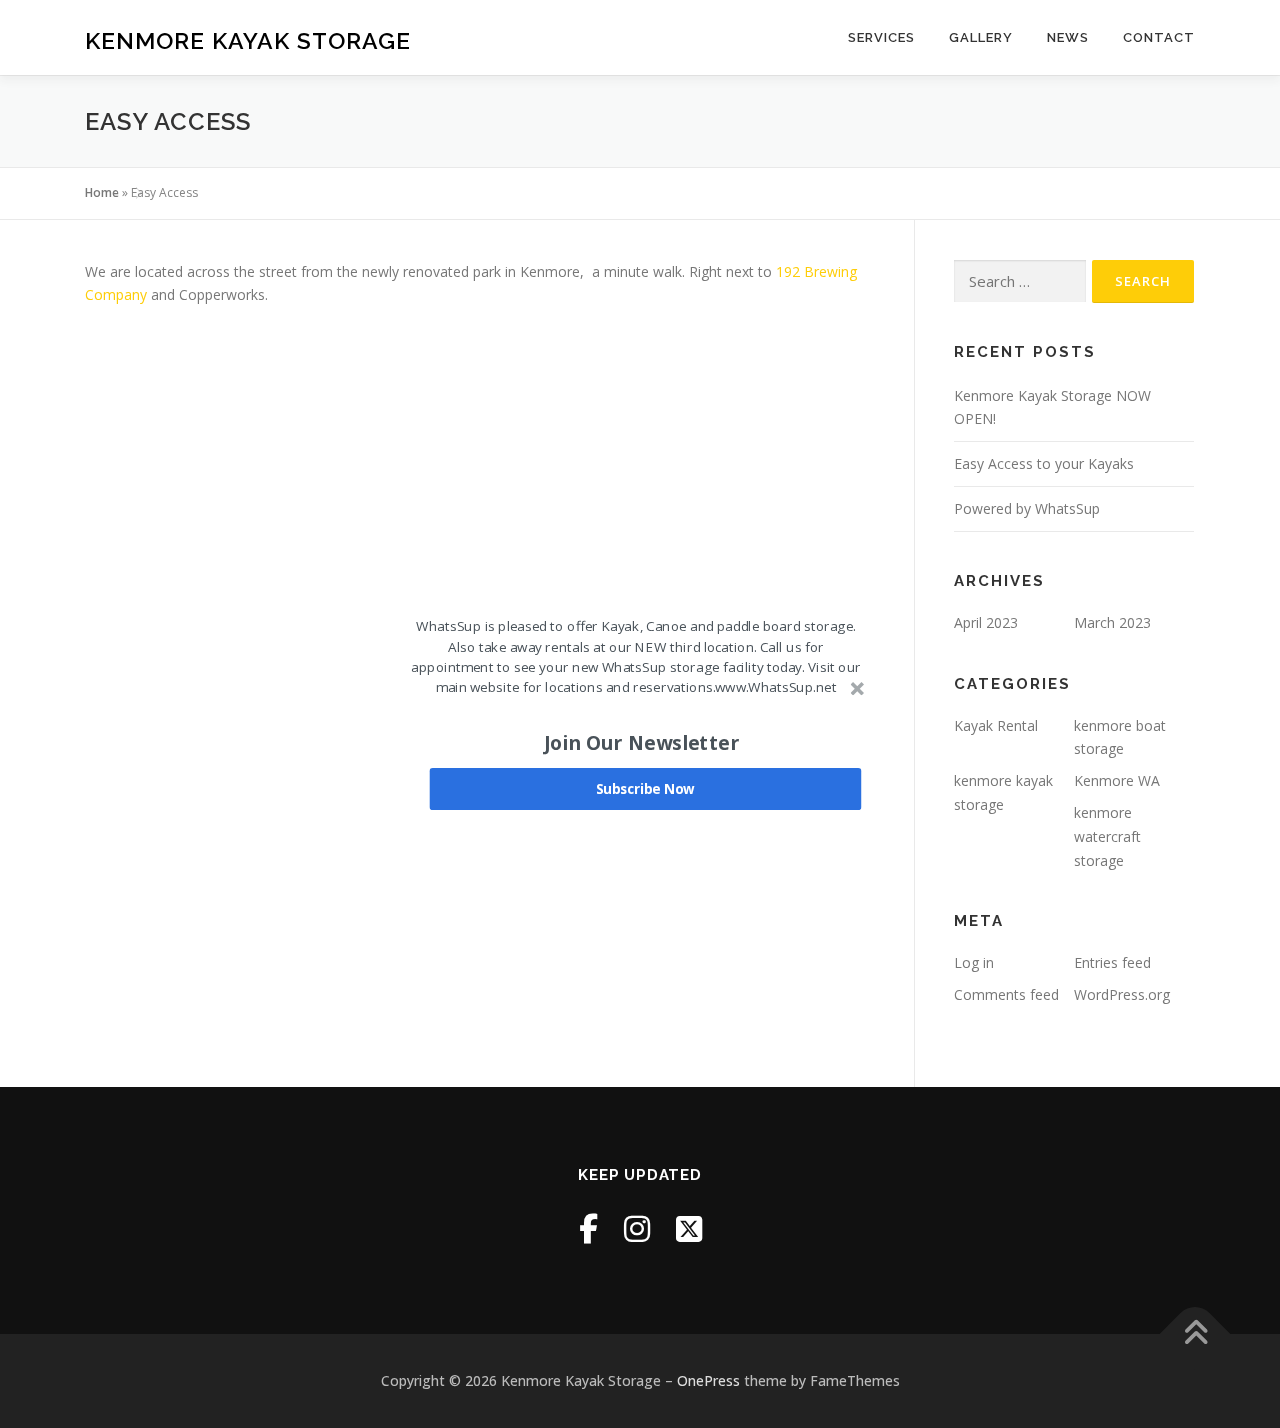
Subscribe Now (645, 789)
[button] (641, 742)
